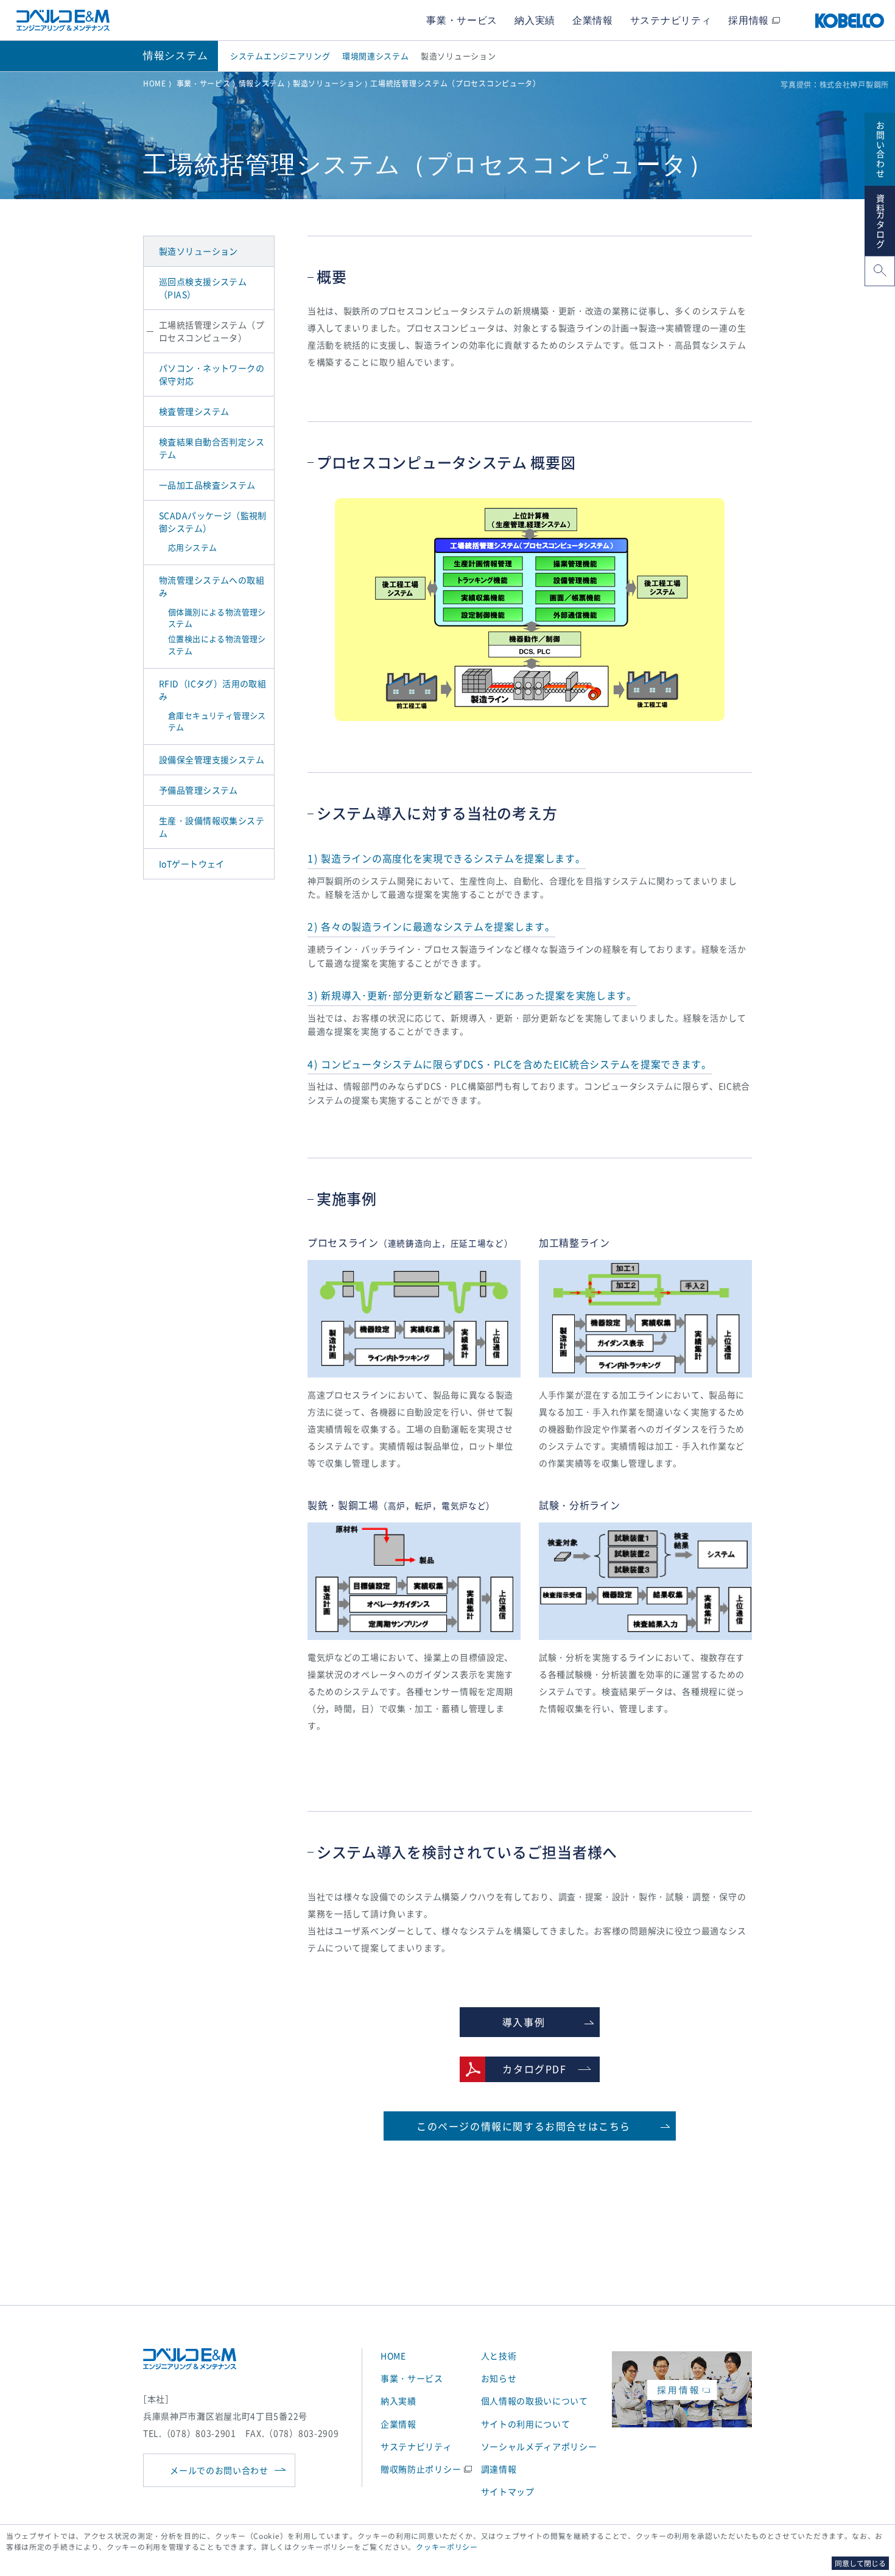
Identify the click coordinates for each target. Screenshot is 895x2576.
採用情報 (749, 20)
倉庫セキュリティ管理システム (217, 721)
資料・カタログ (880, 220)
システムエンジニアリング (280, 56)
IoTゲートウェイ (192, 864)
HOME (155, 83)
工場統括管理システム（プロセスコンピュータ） (212, 331)
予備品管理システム (198, 790)
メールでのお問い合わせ (219, 2470)
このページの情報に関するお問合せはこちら (524, 2126)
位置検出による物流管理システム (217, 645)
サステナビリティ (671, 20)
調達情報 (499, 2469)
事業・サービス (462, 20)
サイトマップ (508, 2491)
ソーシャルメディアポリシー (539, 2446)
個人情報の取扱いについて (535, 2401)
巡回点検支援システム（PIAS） (203, 288)
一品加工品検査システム (207, 485)
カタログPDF (534, 2069)
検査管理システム (194, 411)
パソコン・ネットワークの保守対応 (212, 374)
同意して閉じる (860, 2563)
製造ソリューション (458, 56)
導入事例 (524, 2022)
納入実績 (535, 20)
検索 (879, 272)
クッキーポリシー (447, 2547)
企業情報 (593, 20)
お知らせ (499, 2378)
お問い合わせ (880, 148)
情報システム (262, 83)
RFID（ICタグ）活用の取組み (212, 690)
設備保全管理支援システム (212, 759)
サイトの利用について (526, 2424)
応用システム (192, 547)
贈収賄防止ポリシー (421, 2469)
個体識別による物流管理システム (217, 618)
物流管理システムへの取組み (212, 586)
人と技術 (499, 2356)
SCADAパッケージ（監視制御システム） (213, 522)
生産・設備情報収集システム (212, 827)
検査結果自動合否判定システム (212, 448)
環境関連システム (376, 56)
